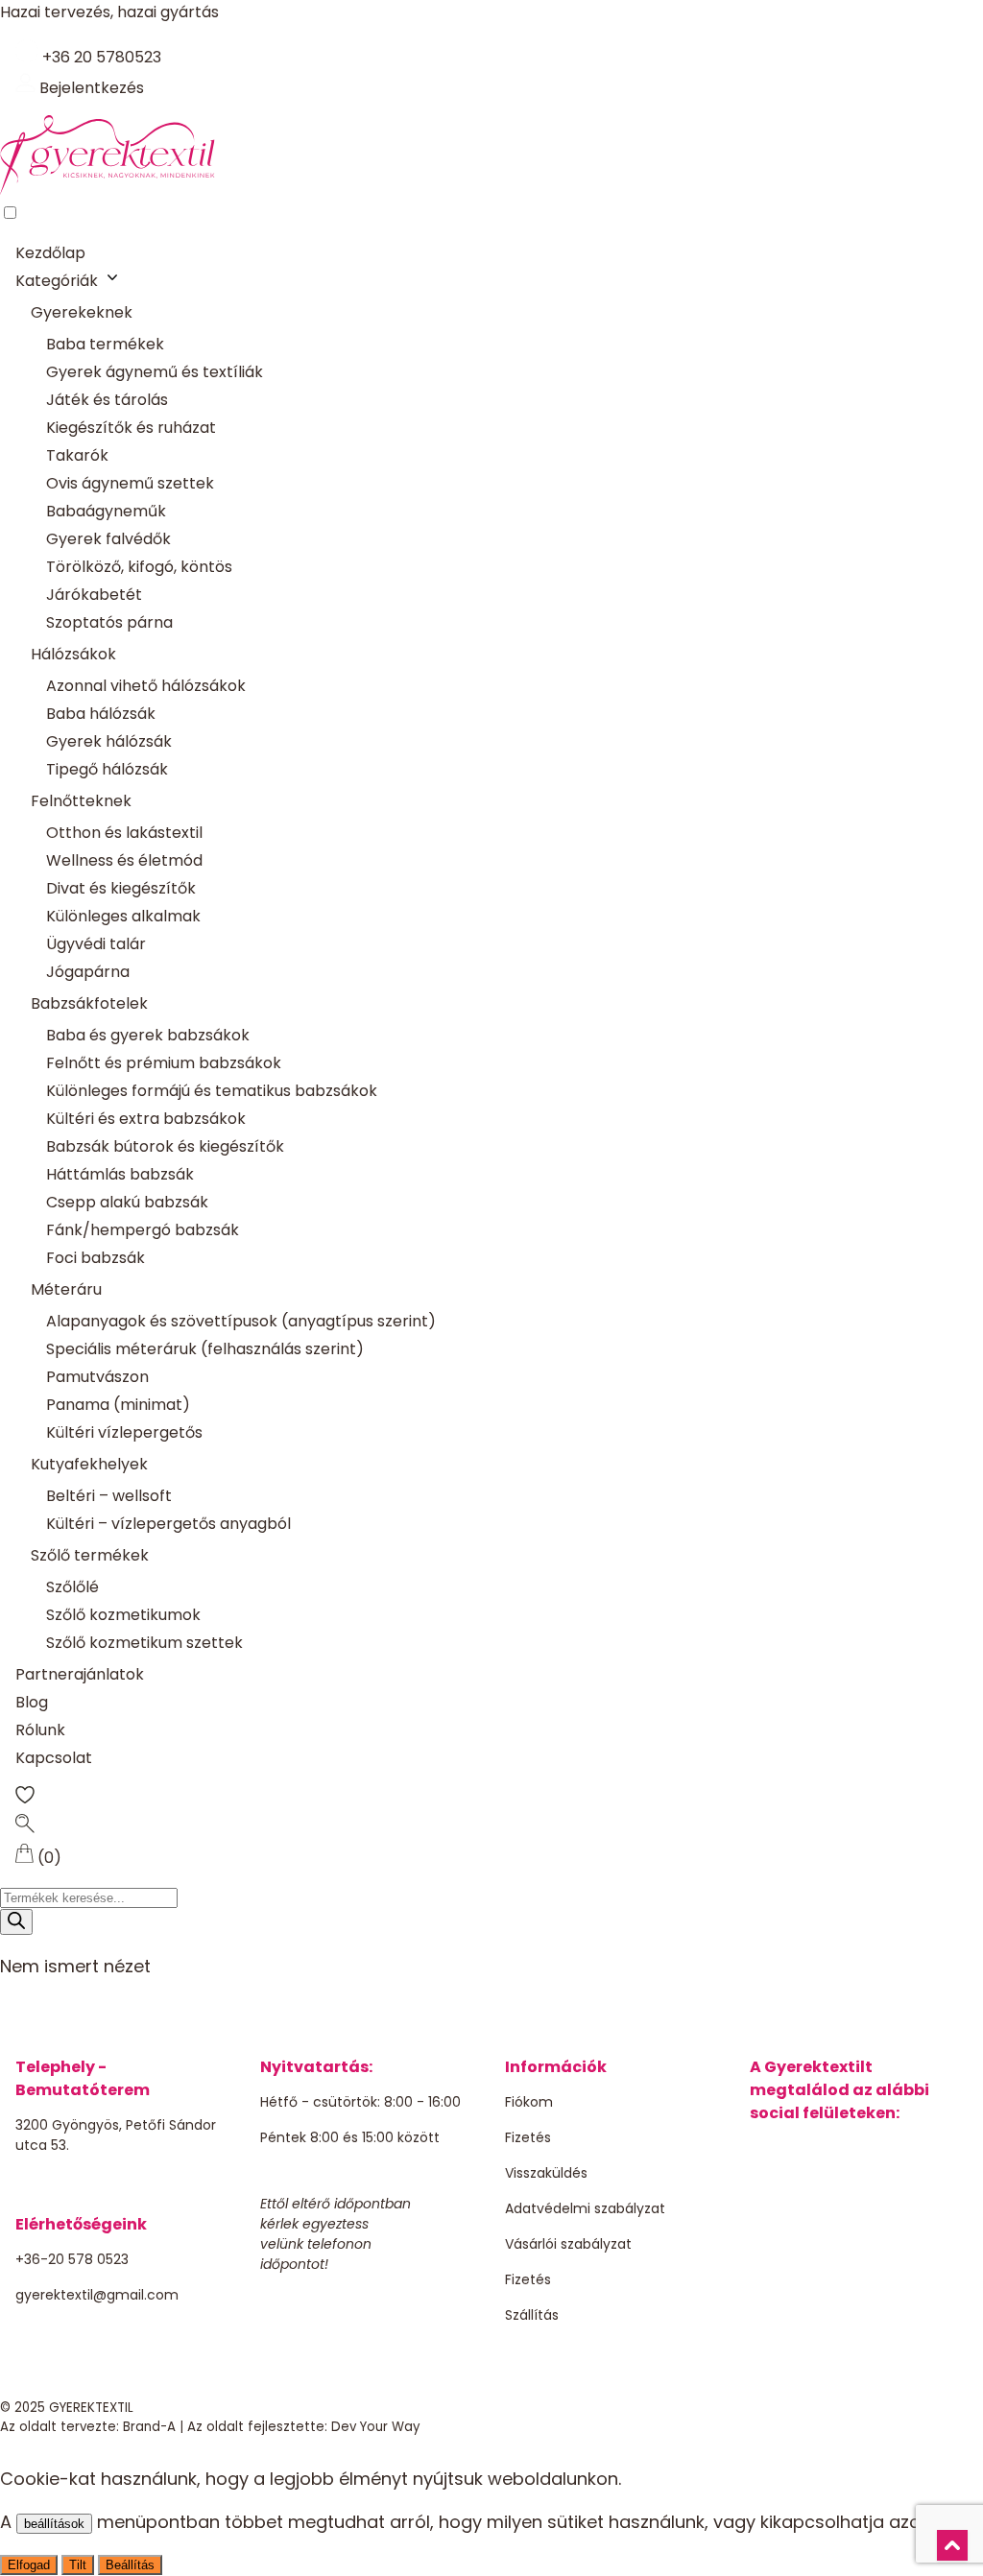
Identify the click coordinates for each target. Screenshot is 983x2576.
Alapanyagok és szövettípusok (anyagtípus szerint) (241, 1321)
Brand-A (149, 2427)
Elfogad (29, 2565)
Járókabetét (94, 595)
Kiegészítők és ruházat (131, 428)
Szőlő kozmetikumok (123, 1615)
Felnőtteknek (81, 801)
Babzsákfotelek (89, 1003)
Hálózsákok (73, 654)
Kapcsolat (54, 1758)
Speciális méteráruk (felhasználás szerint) (205, 1349)
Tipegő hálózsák (107, 769)
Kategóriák (57, 281)
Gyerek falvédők (108, 539)
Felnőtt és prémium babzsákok (164, 1063)
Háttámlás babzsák (120, 1174)
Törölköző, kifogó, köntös (139, 567)
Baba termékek (105, 344)
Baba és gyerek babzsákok (148, 1035)
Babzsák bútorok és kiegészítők (165, 1146)
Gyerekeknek (82, 312)
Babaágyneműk (106, 511)
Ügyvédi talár (96, 944)
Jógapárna (88, 972)
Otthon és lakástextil (124, 833)
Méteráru (66, 1289)
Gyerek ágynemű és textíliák (155, 372)
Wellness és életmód (124, 860)
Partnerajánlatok (80, 1674)
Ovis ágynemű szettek (130, 483)
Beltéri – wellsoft (109, 1496)
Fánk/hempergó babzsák (143, 1230)
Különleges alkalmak (123, 916)
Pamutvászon (97, 1377)
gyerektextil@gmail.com (97, 2295)
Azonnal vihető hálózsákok (146, 686)
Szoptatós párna (109, 622)
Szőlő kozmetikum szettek (144, 1643)
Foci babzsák (96, 1258)
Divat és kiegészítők (121, 888)
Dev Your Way (376, 2427)
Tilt (78, 2565)
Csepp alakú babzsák (127, 1202)
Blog (32, 1702)
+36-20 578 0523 (72, 2259)
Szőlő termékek (90, 1555)
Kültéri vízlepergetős (124, 1432)
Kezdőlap (50, 253)
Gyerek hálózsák (109, 741)
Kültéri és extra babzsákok (146, 1119)
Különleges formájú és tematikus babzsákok (212, 1091)
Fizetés (528, 2137)
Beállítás (130, 2565)
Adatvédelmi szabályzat (585, 2208)
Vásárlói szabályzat (568, 2244)
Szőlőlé (72, 1587)
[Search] (16, 1922)
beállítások (54, 2524)
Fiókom (529, 2102)
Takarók (77, 455)
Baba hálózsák (101, 714)
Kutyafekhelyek (89, 1464)
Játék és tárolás (107, 400)
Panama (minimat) (118, 1405)
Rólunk (40, 1730)
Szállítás (532, 2315)
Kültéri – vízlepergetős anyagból (168, 1524)
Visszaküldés (546, 2173)
